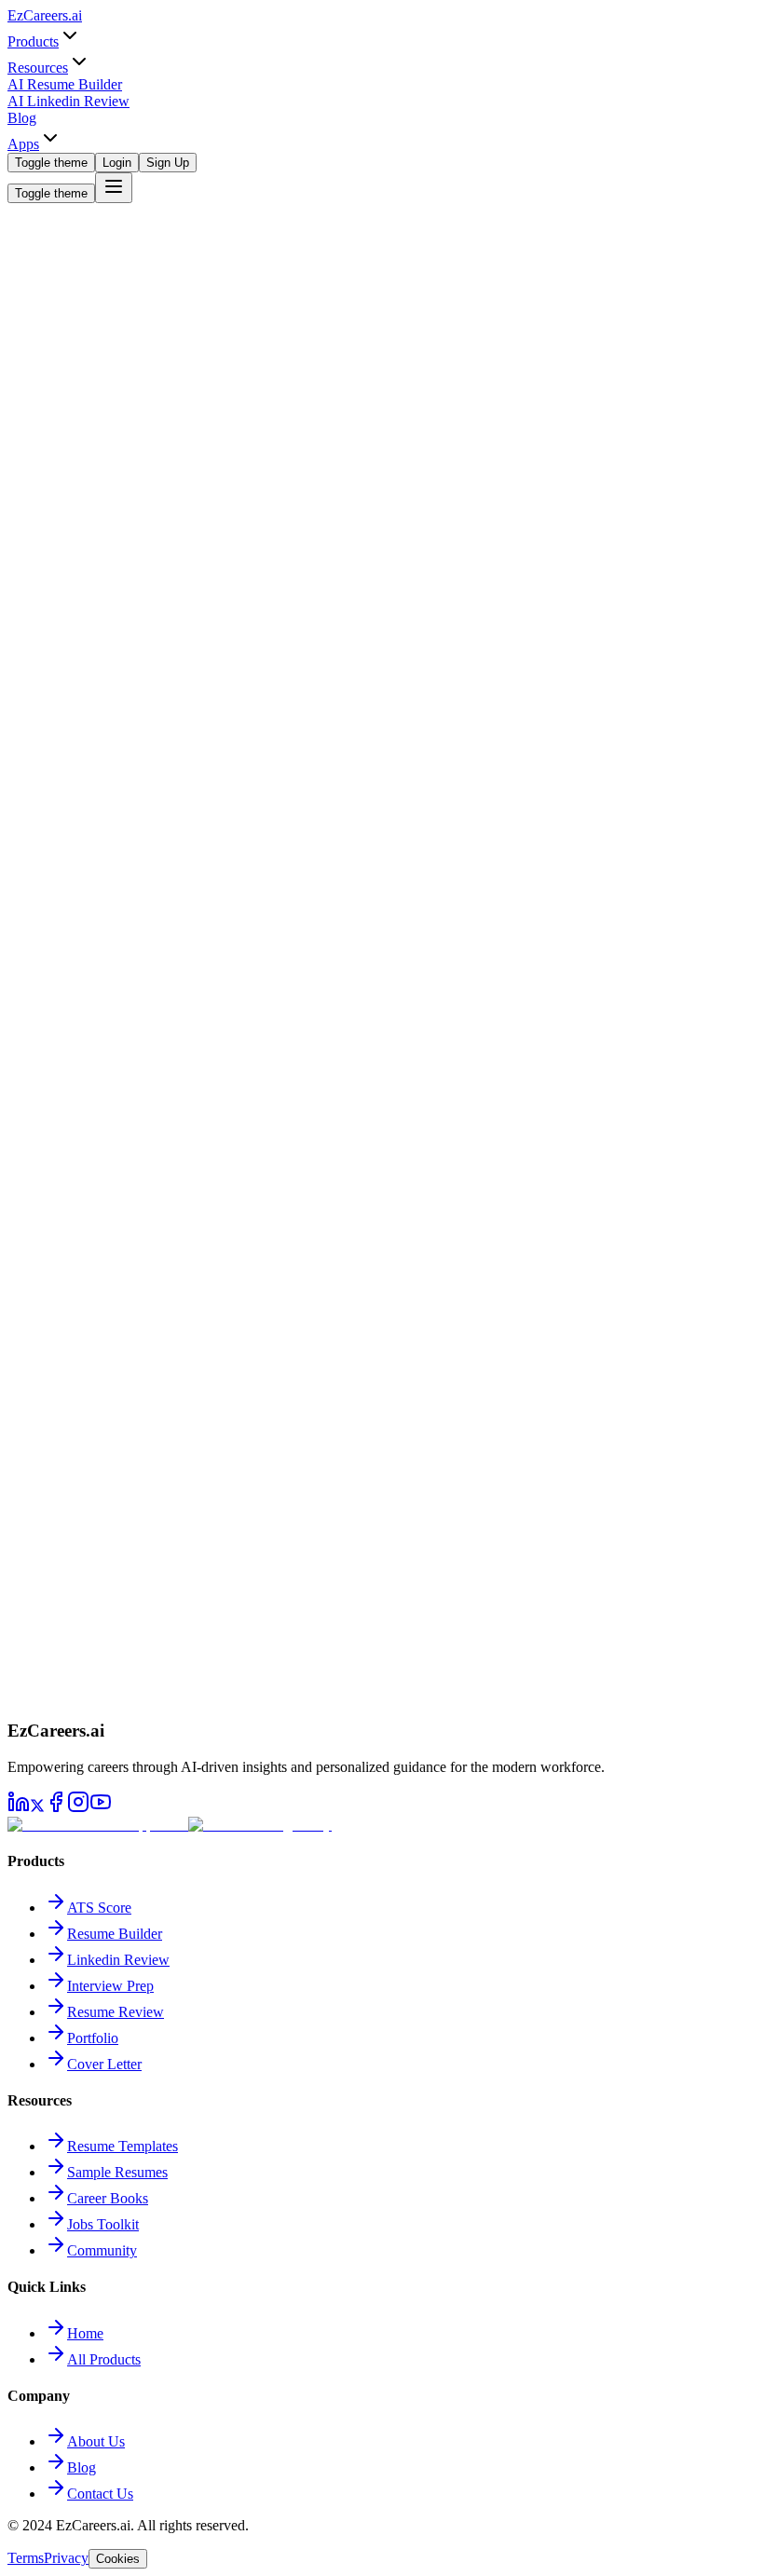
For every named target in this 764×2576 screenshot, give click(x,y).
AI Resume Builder (65, 84)
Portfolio (93, 2038)
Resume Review (116, 2012)
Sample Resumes (117, 2172)
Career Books (108, 2198)
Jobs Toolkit (103, 2224)
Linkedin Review (118, 1960)
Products (33, 41)
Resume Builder (115, 1934)
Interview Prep (110, 1986)
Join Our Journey (61, 561)
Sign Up (168, 163)
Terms (26, 2558)
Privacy (66, 2558)
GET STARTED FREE (75, 1693)
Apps (23, 144)
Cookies (118, 2559)
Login (117, 163)
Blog (22, 118)
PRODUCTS (48, 1713)
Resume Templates (123, 2146)
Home (85, 2333)
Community (102, 2250)
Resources (38, 68)
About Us (96, 2441)
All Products (104, 2359)
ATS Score (99, 1908)
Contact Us (100, 2494)
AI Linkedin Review (68, 101)
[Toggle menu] (114, 188)
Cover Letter (104, 2064)
